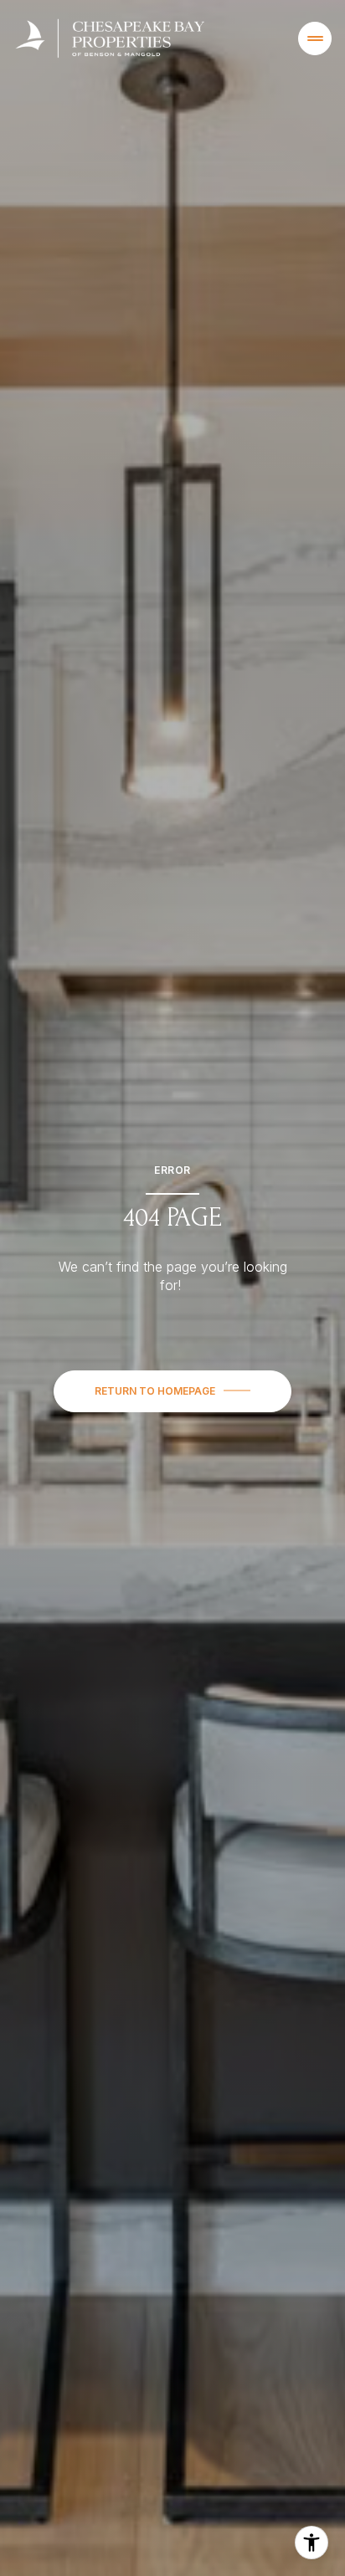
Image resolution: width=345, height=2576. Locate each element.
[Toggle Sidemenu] (315, 38)
